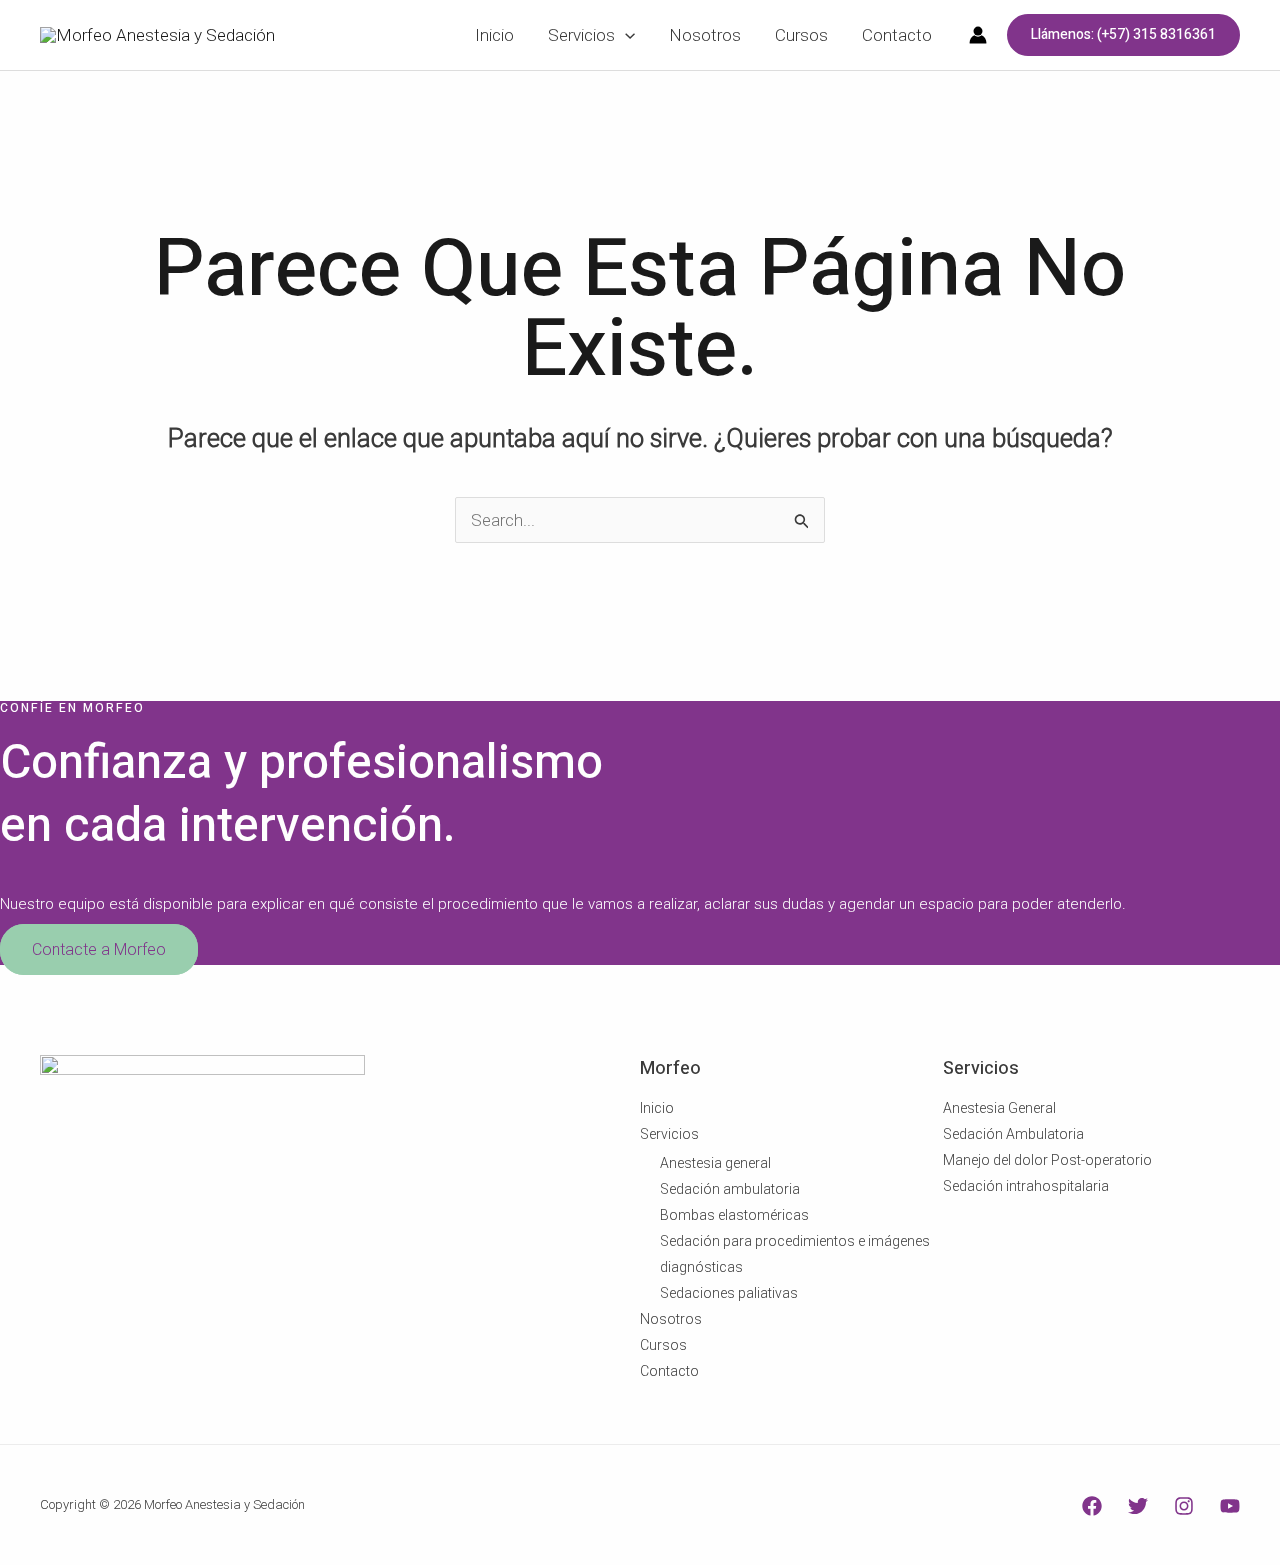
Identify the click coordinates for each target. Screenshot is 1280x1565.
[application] (625, 35)
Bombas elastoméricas (734, 1215)
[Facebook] (1092, 1506)
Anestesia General (999, 1108)
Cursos (663, 1345)
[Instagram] (1184, 1506)
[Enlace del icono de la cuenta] (978, 35)
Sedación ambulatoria (730, 1189)
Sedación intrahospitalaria (1026, 1186)
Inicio (657, 1108)
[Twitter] (1138, 1506)
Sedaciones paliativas (729, 1293)
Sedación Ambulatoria (1013, 1134)
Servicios (669, 1134)
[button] (1123, 35)
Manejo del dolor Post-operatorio (1047, 1160)
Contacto (669, 1371)
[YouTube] (1230, 1506)
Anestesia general (715, 1163)
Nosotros (671, 1319)
